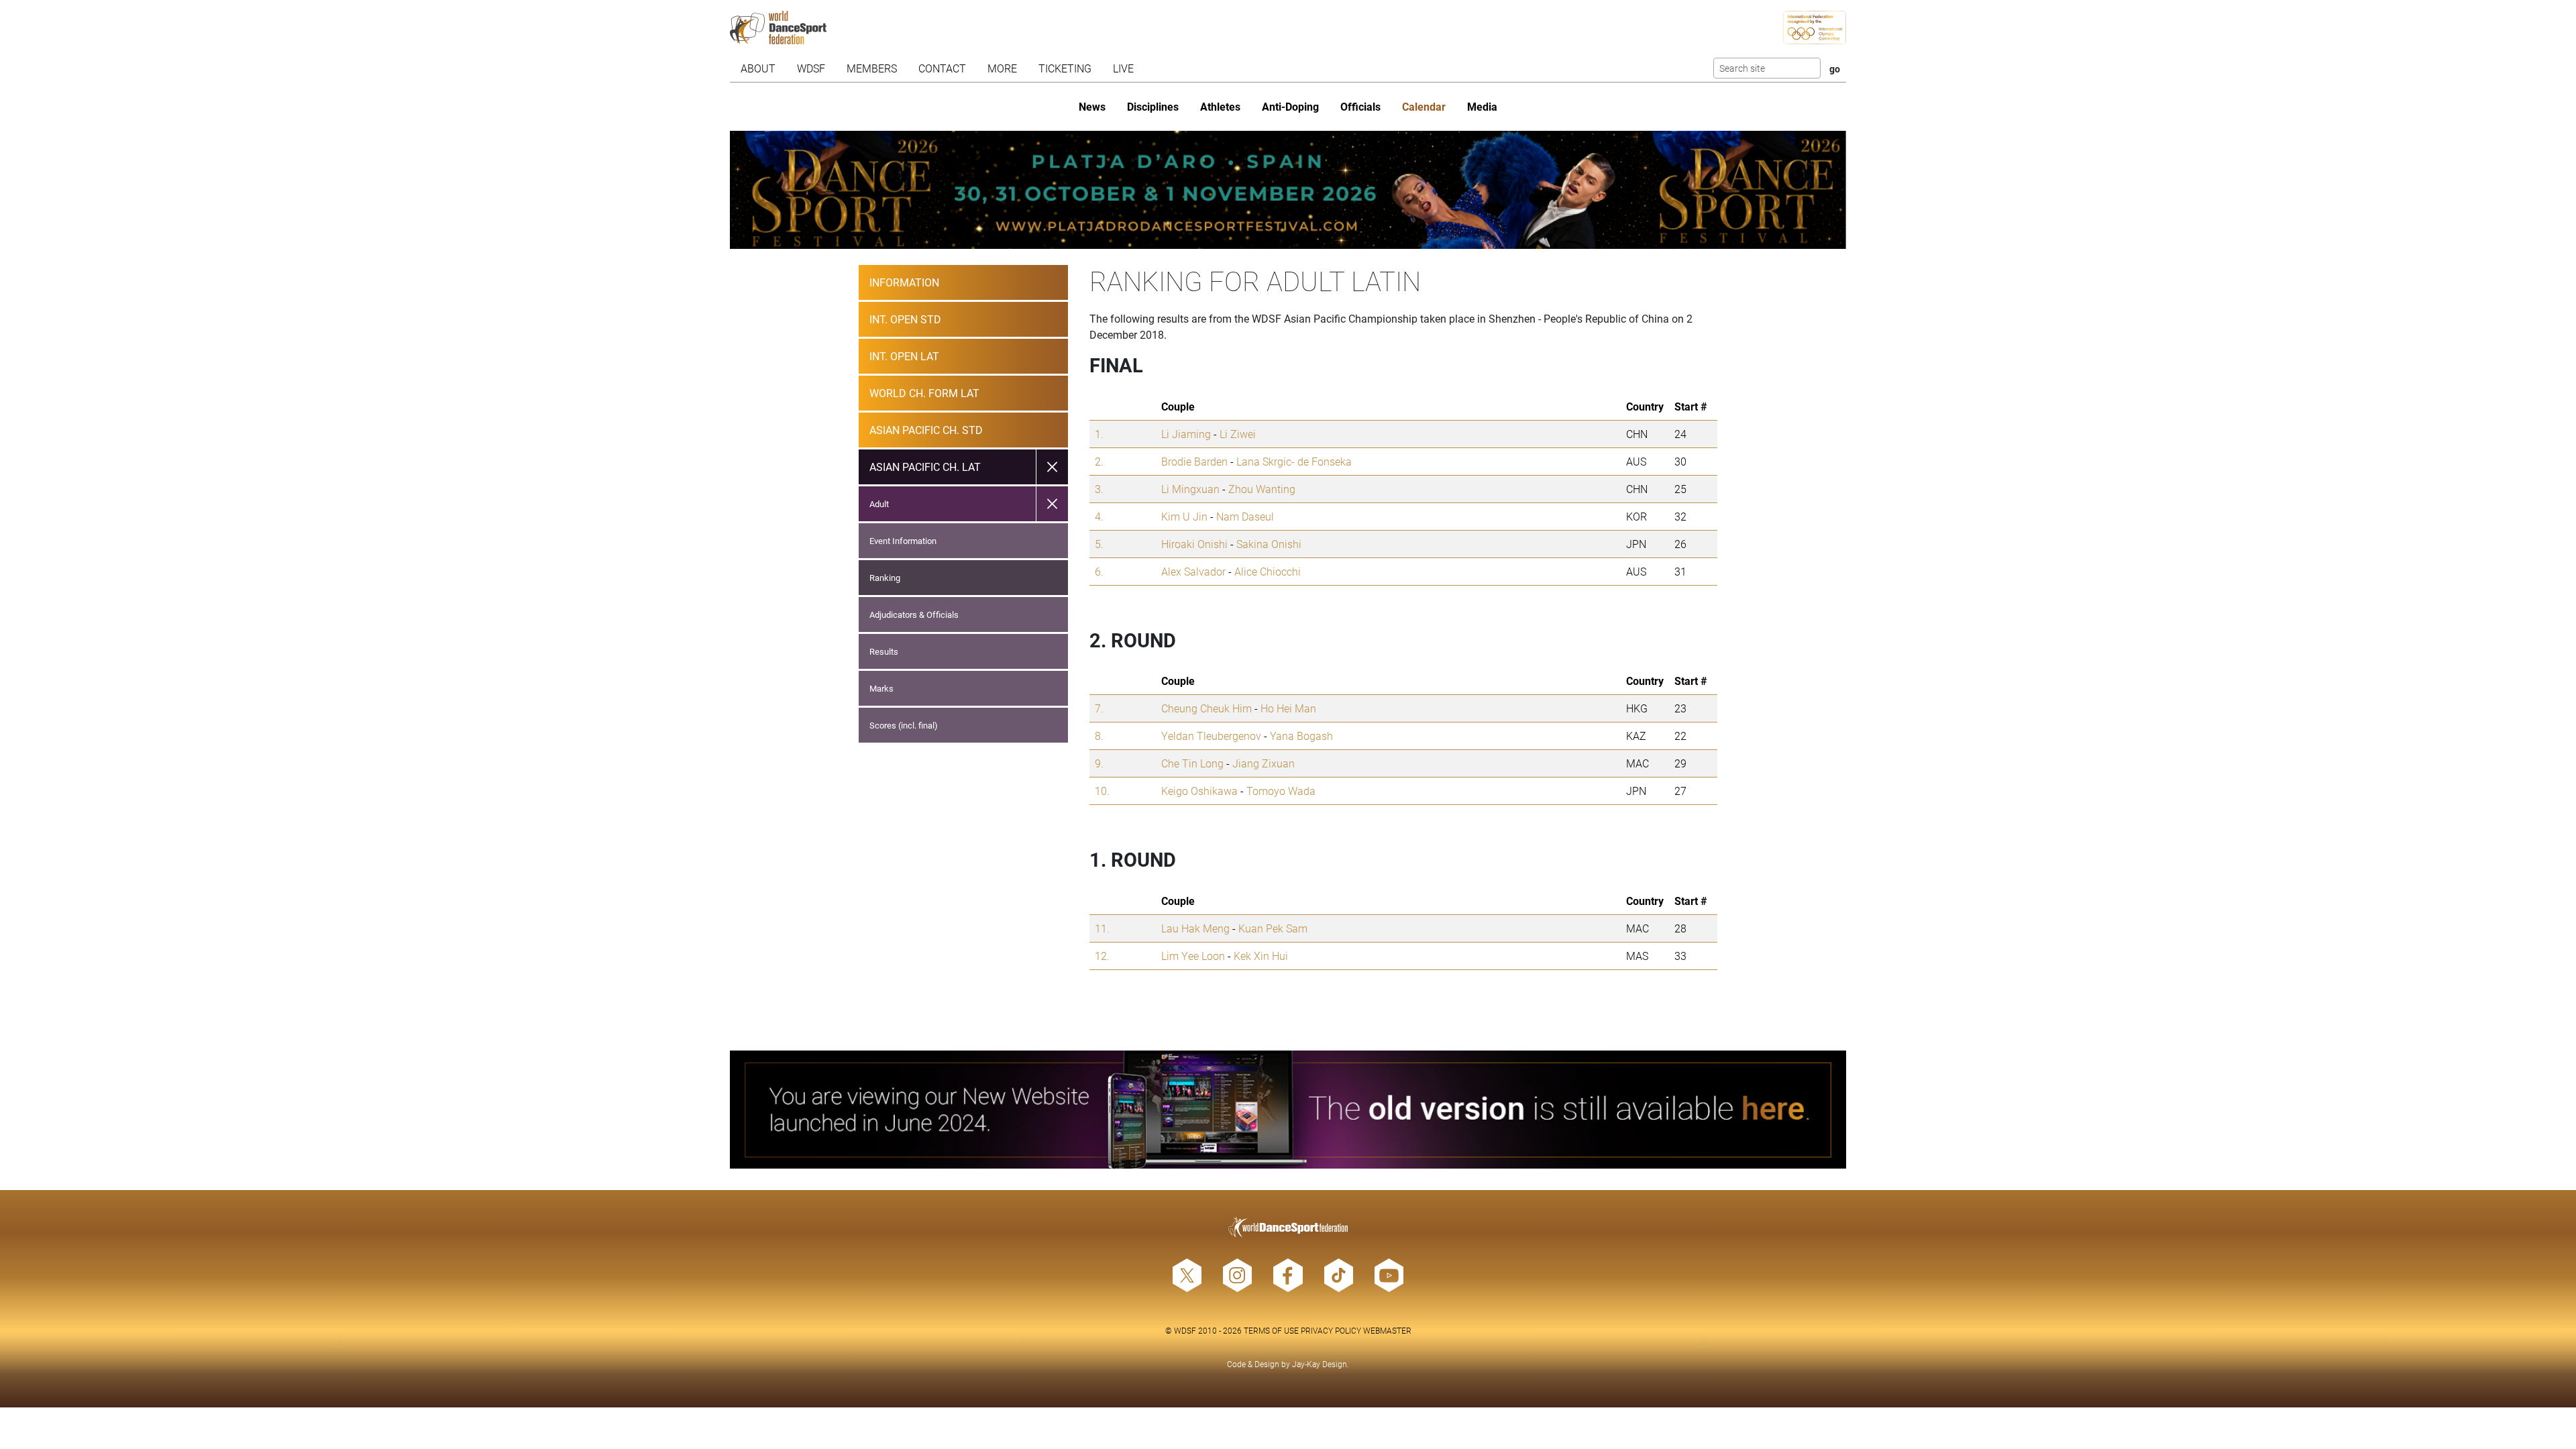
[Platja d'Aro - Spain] (1288, 190)
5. (1099, 544)
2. (1099, 461)
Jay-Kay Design (1320, 1364)
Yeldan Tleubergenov (1211, 736)
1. (1099, 434)
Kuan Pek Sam (1273, 928)
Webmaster (1387, 1330)
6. (1099, 571)
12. (1102, 956)
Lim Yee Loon (1193, 956)
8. (1099, 736)
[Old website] (1288, 1110)
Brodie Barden (1194, 461)
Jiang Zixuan (1264, 763)
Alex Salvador (1193, 571)
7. (1099, 708)
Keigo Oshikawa (1199, 791)
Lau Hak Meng (1195, 928)
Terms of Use (1271, 1330)
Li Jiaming (1186, 434)
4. (1099, 516)
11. (1102, 928)
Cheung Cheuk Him (1206, 708)
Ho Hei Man (1288, 708)
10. (1102, 791)
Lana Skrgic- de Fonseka (1294, 461)
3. (1099, 489)
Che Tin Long (1192, 763)
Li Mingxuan (1190, 489)
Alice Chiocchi (1268, 571)
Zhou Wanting (1262, 489)
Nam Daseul (1245, 516)
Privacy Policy (1331, 1330)
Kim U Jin (1184, 516)
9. (1099, 763)
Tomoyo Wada (1281, 791)
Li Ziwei (1238, 434)
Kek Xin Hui (1261, 956)
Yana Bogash (1301, 736)
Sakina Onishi (1269, 544)
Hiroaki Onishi (1194, 544)
